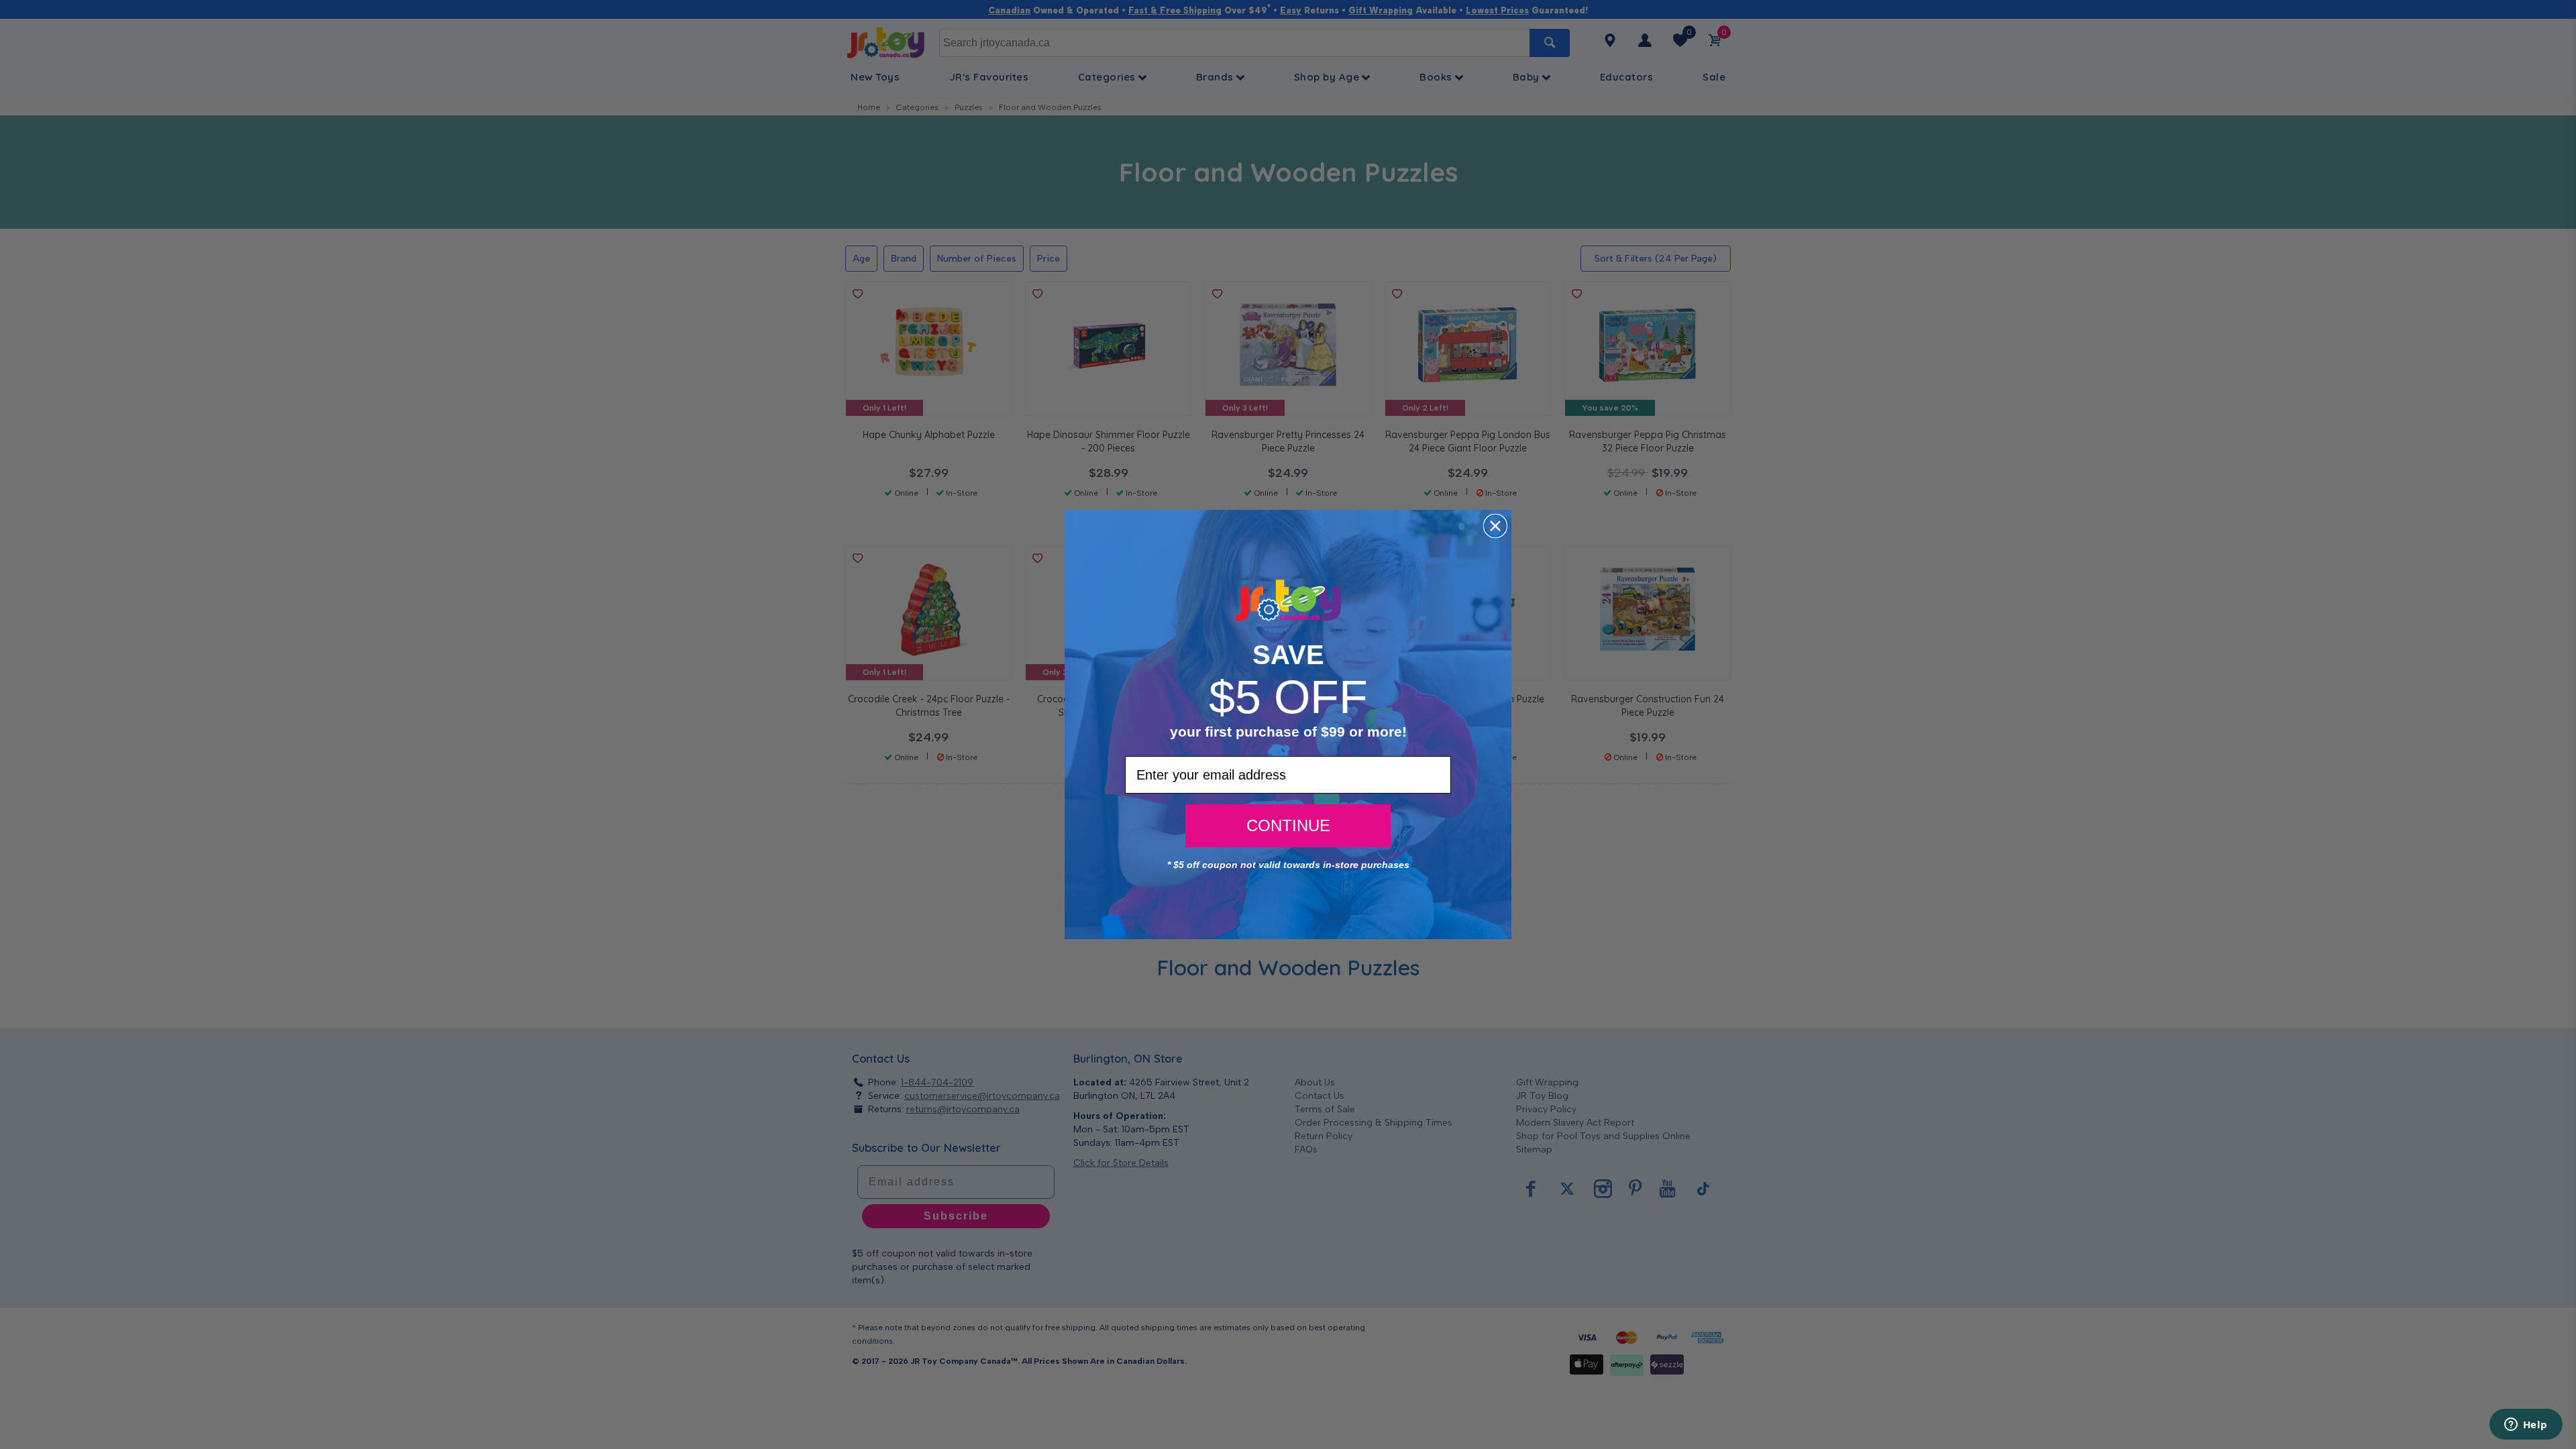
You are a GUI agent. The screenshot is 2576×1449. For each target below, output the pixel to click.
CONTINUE (1288, 825)
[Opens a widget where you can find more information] (2526, 1426)
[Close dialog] (1495, 526)
